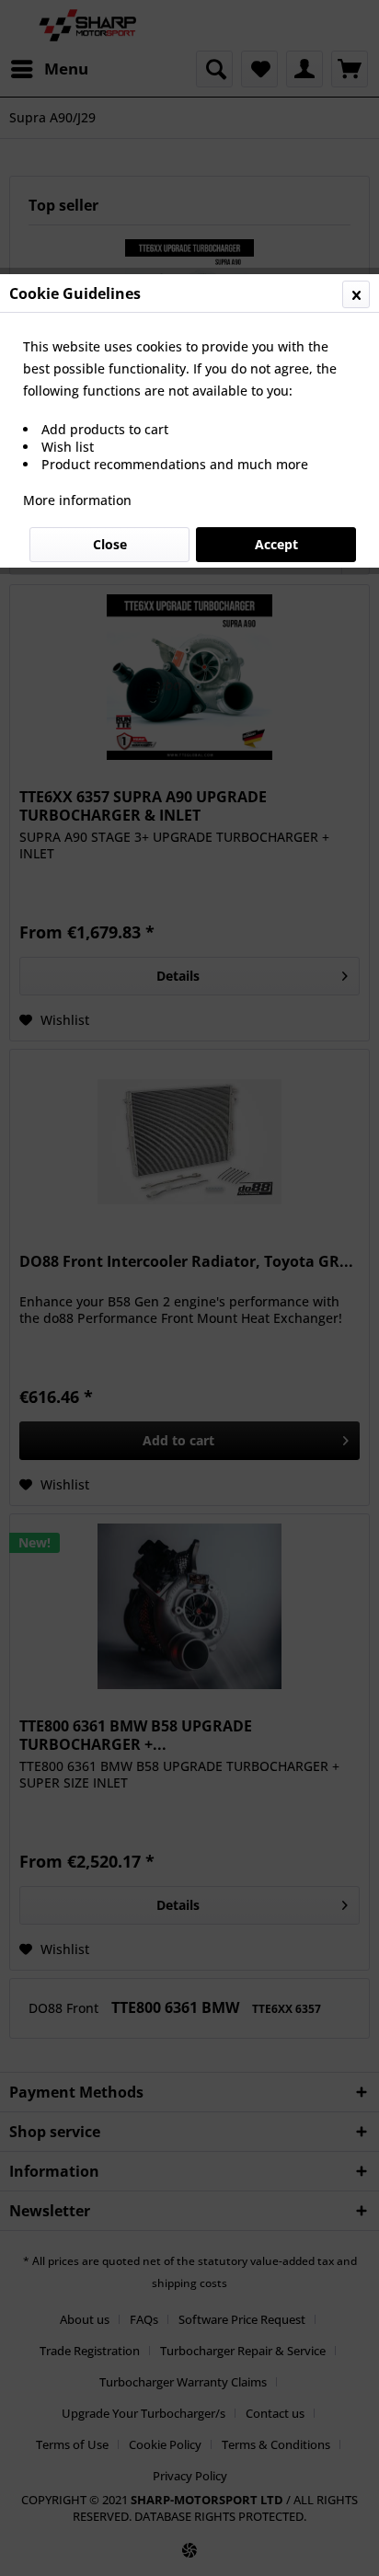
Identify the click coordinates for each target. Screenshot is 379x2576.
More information (77, 500)
